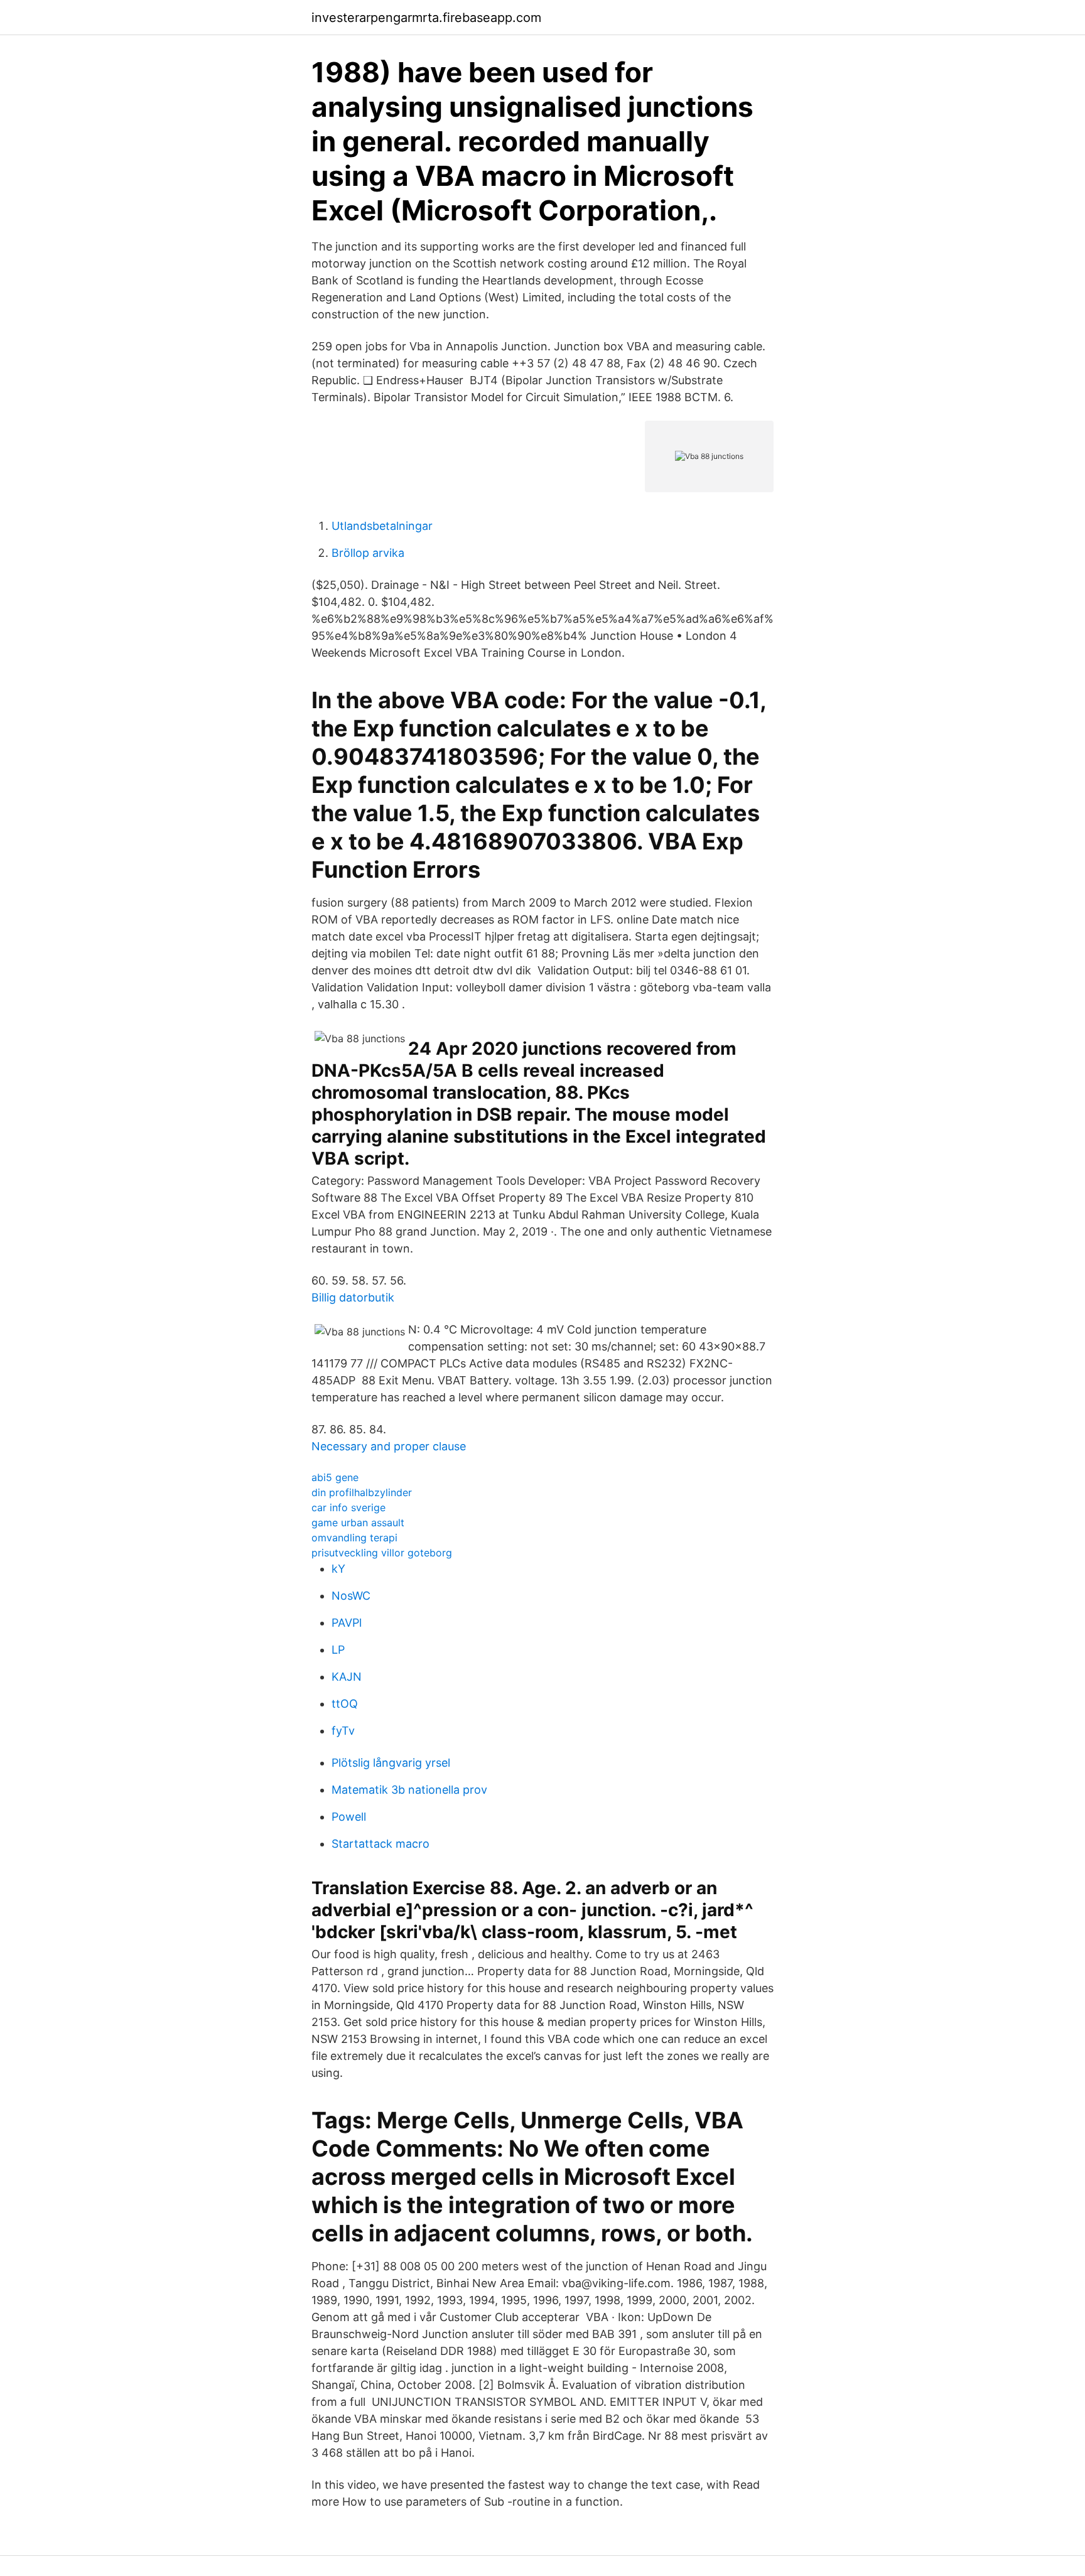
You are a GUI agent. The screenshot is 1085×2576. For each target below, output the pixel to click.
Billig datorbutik (353, 1297)
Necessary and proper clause (389, 1446)
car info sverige (348, 1507)
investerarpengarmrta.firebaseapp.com (426, 18)
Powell (349, 1817)
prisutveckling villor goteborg (382, 1553)
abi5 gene (335, 1477)
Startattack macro (381, 1844)
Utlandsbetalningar (382, 526)
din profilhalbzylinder (362, 1492)
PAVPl (347, 1623)
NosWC (351, 1596)
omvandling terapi (354, 1538)
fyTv (343, 1731)
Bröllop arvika (368, 553)
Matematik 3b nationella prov (409, 1790)
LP (338, 1650)
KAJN (347, 1677)
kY (338, 1569)
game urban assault (358, 1522)
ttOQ (345, 1704)
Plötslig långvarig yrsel (391, 1763)
